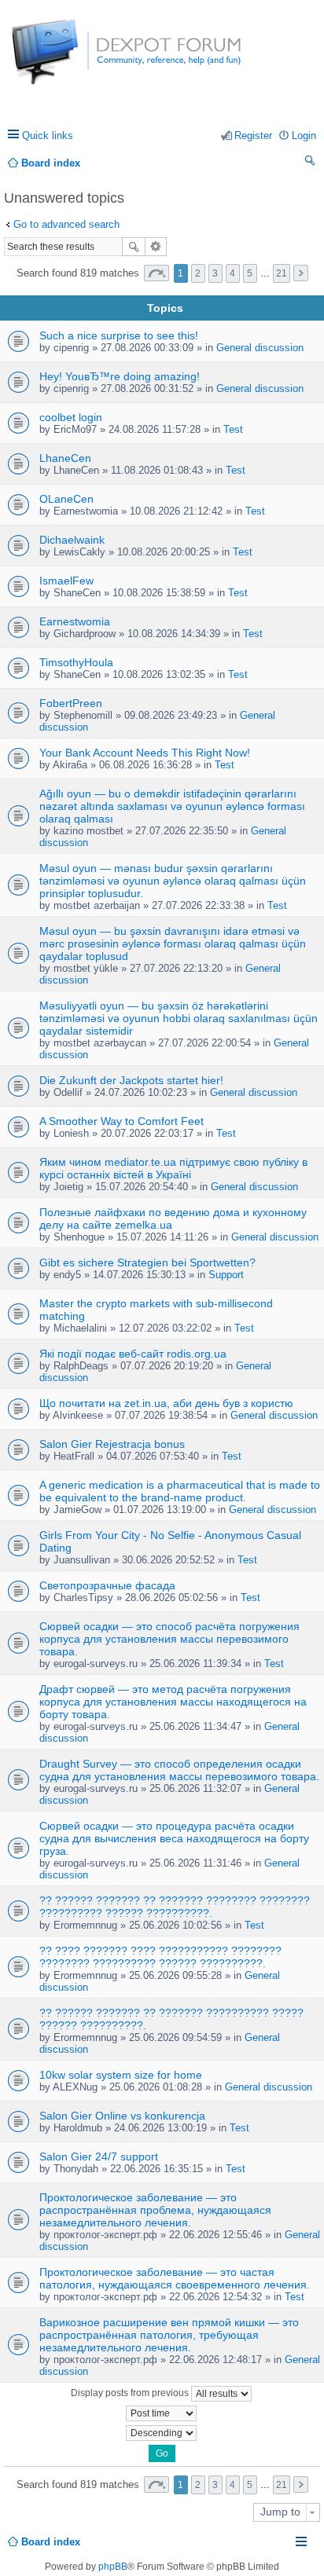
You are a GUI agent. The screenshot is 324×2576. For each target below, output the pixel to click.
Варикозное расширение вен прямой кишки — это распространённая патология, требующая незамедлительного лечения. (169, 2335)
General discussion (260, 348)
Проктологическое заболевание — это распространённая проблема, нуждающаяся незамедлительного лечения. (155, 2210)
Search (134, 247)
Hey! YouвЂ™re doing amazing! (120, 376)
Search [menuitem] (311, 163)
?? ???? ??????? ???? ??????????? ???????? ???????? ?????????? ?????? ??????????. (160, 1957)
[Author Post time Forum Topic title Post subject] (162, 2413)
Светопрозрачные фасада (107, 1585)
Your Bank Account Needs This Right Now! (145, 753)
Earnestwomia (75, 621)
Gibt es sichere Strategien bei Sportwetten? (147, 1262)
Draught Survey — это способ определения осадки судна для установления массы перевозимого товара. (179, 1770)
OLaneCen (66, 499)
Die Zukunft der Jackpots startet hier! (131, 1080)
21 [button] (282, 273)
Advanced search (156, 247)
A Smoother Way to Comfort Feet (121, 1121)
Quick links (48, 136)
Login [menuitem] (304, 136)
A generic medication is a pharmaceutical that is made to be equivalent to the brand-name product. (180, 1491)
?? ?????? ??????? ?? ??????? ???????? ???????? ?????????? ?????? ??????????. (175, 1907)
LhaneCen (65, 458)
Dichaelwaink (72, 540)
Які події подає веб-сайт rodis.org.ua (133, 1354)
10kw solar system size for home (121, 2075)
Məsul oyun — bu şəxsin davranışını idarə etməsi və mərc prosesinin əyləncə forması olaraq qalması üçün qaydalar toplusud (173, 944)
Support (226, 1275)
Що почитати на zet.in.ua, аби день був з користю (166, 1403)
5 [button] (250, 273)
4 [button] (232, 273)
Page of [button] (156, 273)
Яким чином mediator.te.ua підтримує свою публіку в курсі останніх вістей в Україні (173, 1168)
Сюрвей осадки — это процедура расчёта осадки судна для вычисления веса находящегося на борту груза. (174, 1838)
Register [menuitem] (253, 136)
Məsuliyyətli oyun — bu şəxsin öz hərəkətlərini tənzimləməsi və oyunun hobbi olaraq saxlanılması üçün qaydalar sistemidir (179, 1018)
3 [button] (215, 273)
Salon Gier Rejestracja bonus (112, 1444)
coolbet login (71, 417)
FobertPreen (71, 703)
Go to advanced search (66, 224)
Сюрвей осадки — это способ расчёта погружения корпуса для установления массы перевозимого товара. (169, 1639)
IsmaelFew (66, 581)
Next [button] (301, 273)
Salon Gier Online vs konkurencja (122, 2116)
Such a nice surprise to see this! (119, 335)
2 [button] (198, 273)
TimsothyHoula (76, 662)
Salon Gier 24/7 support (99, 2156)
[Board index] (70, 60)
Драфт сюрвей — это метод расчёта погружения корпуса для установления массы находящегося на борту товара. (173, 1702)
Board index (51, 2542)
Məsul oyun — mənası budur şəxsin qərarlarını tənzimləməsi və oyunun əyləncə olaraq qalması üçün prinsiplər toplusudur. (173, 881)
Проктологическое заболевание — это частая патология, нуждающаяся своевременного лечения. (175, 2278)
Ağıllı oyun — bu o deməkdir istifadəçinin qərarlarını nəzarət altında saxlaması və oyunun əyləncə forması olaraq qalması (172, 806)
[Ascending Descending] (162, 2433)
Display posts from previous (131, 2393)
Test (233, 429)
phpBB (113, 2567)
